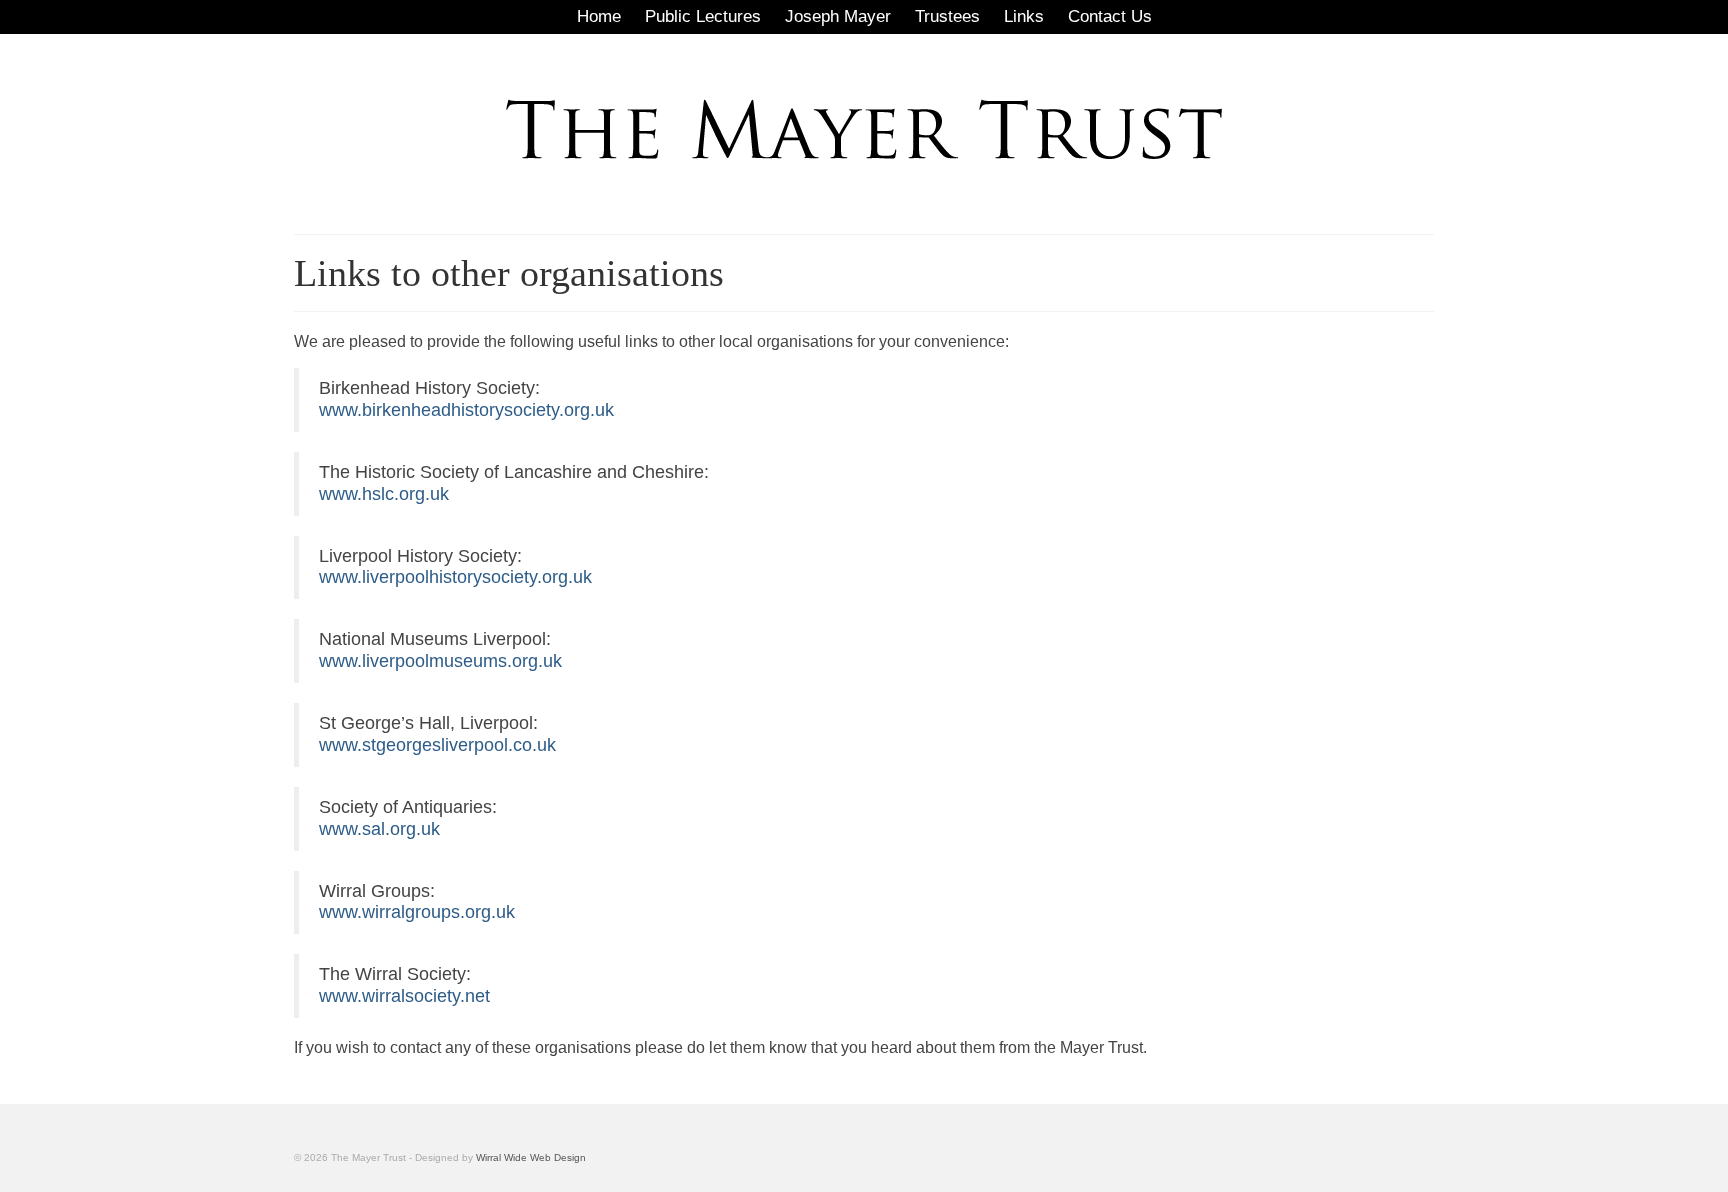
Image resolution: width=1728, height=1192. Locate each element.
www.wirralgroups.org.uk (417, 912)
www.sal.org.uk (379, 829)
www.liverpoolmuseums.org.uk (440, 661)
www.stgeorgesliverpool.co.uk (437, 745)
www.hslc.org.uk (384, 494)
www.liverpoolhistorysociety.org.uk (455, 577)
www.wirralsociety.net (404, 996)
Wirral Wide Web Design (531, 1157)
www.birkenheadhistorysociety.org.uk (466, 410)
